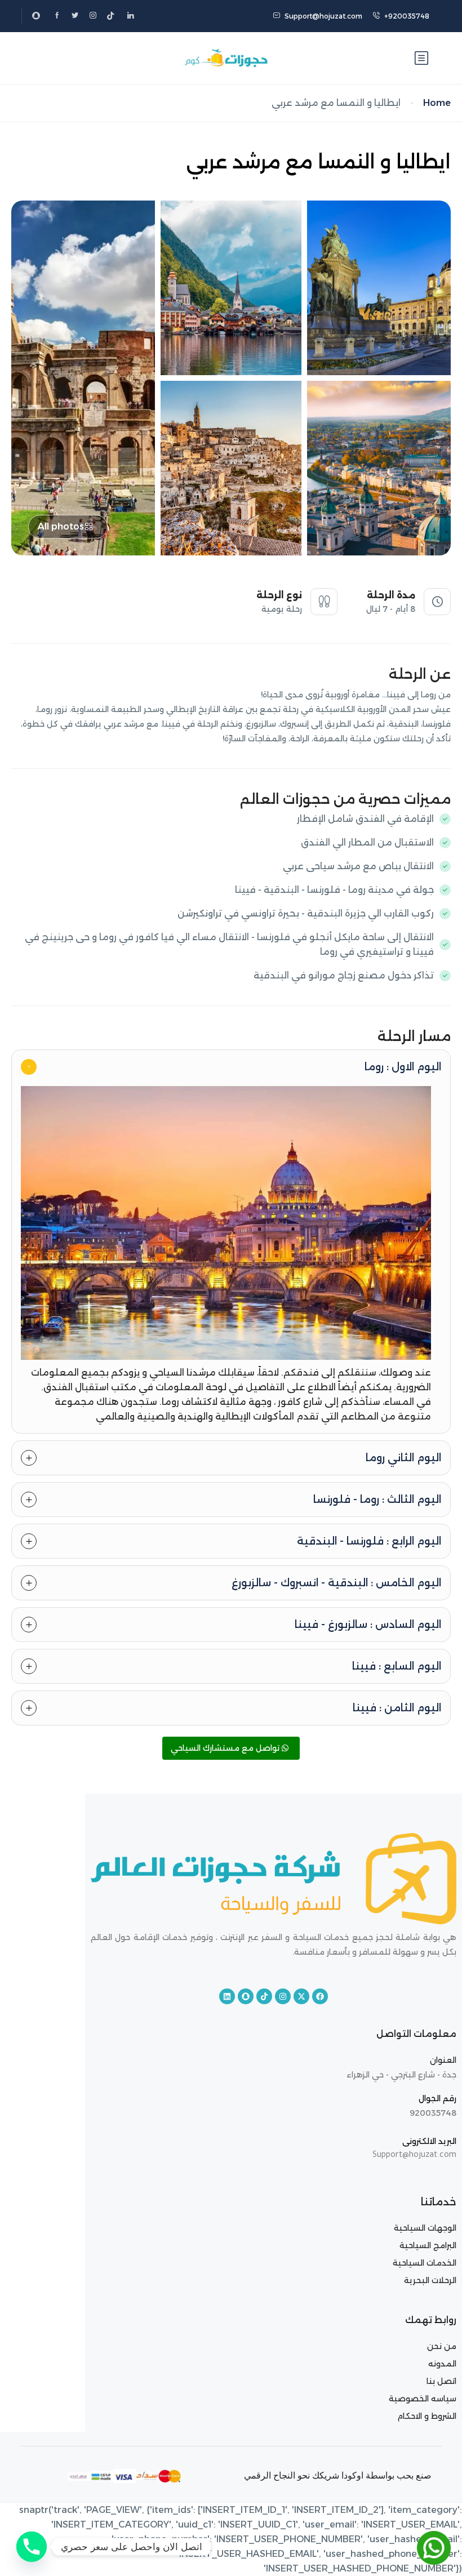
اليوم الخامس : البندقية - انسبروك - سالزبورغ (336, 1583)
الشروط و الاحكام (427, 2416)
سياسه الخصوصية (423, 2399)
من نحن (442, 2346)
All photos (61, 526)
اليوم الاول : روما (403, 1067)
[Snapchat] (246, 1996)
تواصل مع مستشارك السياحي (226, 1748)
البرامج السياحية (427, 2245)
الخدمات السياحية (425, 2263)
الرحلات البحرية (430, 2280)
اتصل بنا (441, 2381)
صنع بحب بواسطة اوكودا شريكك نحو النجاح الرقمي (338, 2475)
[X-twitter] (301, 1996)
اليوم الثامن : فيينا (397, 1708)
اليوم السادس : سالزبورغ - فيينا (368, 1625)
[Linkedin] (227, 1996)
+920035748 (407, 16)
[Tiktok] (264, 1996)
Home (437, 103)
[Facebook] (320, 1996)
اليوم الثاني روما (403, 1458)
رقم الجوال (437, 2098)
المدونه (442, 2364)
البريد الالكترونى (429, 2141)
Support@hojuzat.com (323, 16)
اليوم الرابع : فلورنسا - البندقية (369, 1541)
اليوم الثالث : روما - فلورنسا (377, 1500)
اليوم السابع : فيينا (397, 1666)
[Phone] (32, 2547)
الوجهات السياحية (425, 2228)
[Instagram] (283, 1996)
